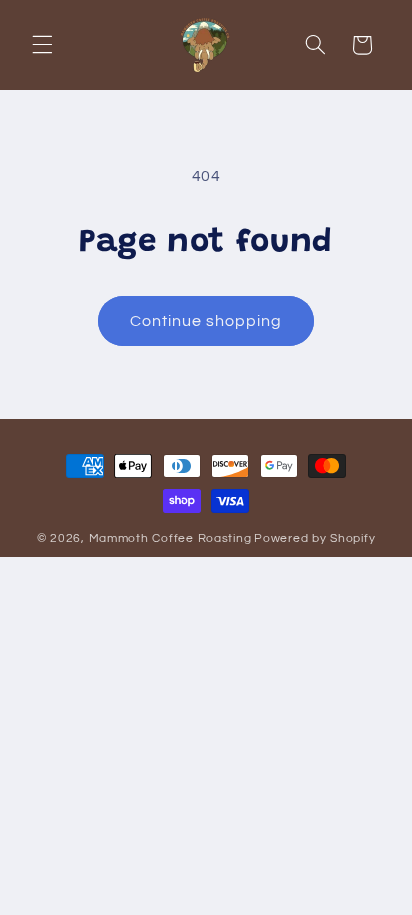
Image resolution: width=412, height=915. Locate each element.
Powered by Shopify (314, 538)
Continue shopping (206, 321)
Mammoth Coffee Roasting (170, 538)
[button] (42, 45)
